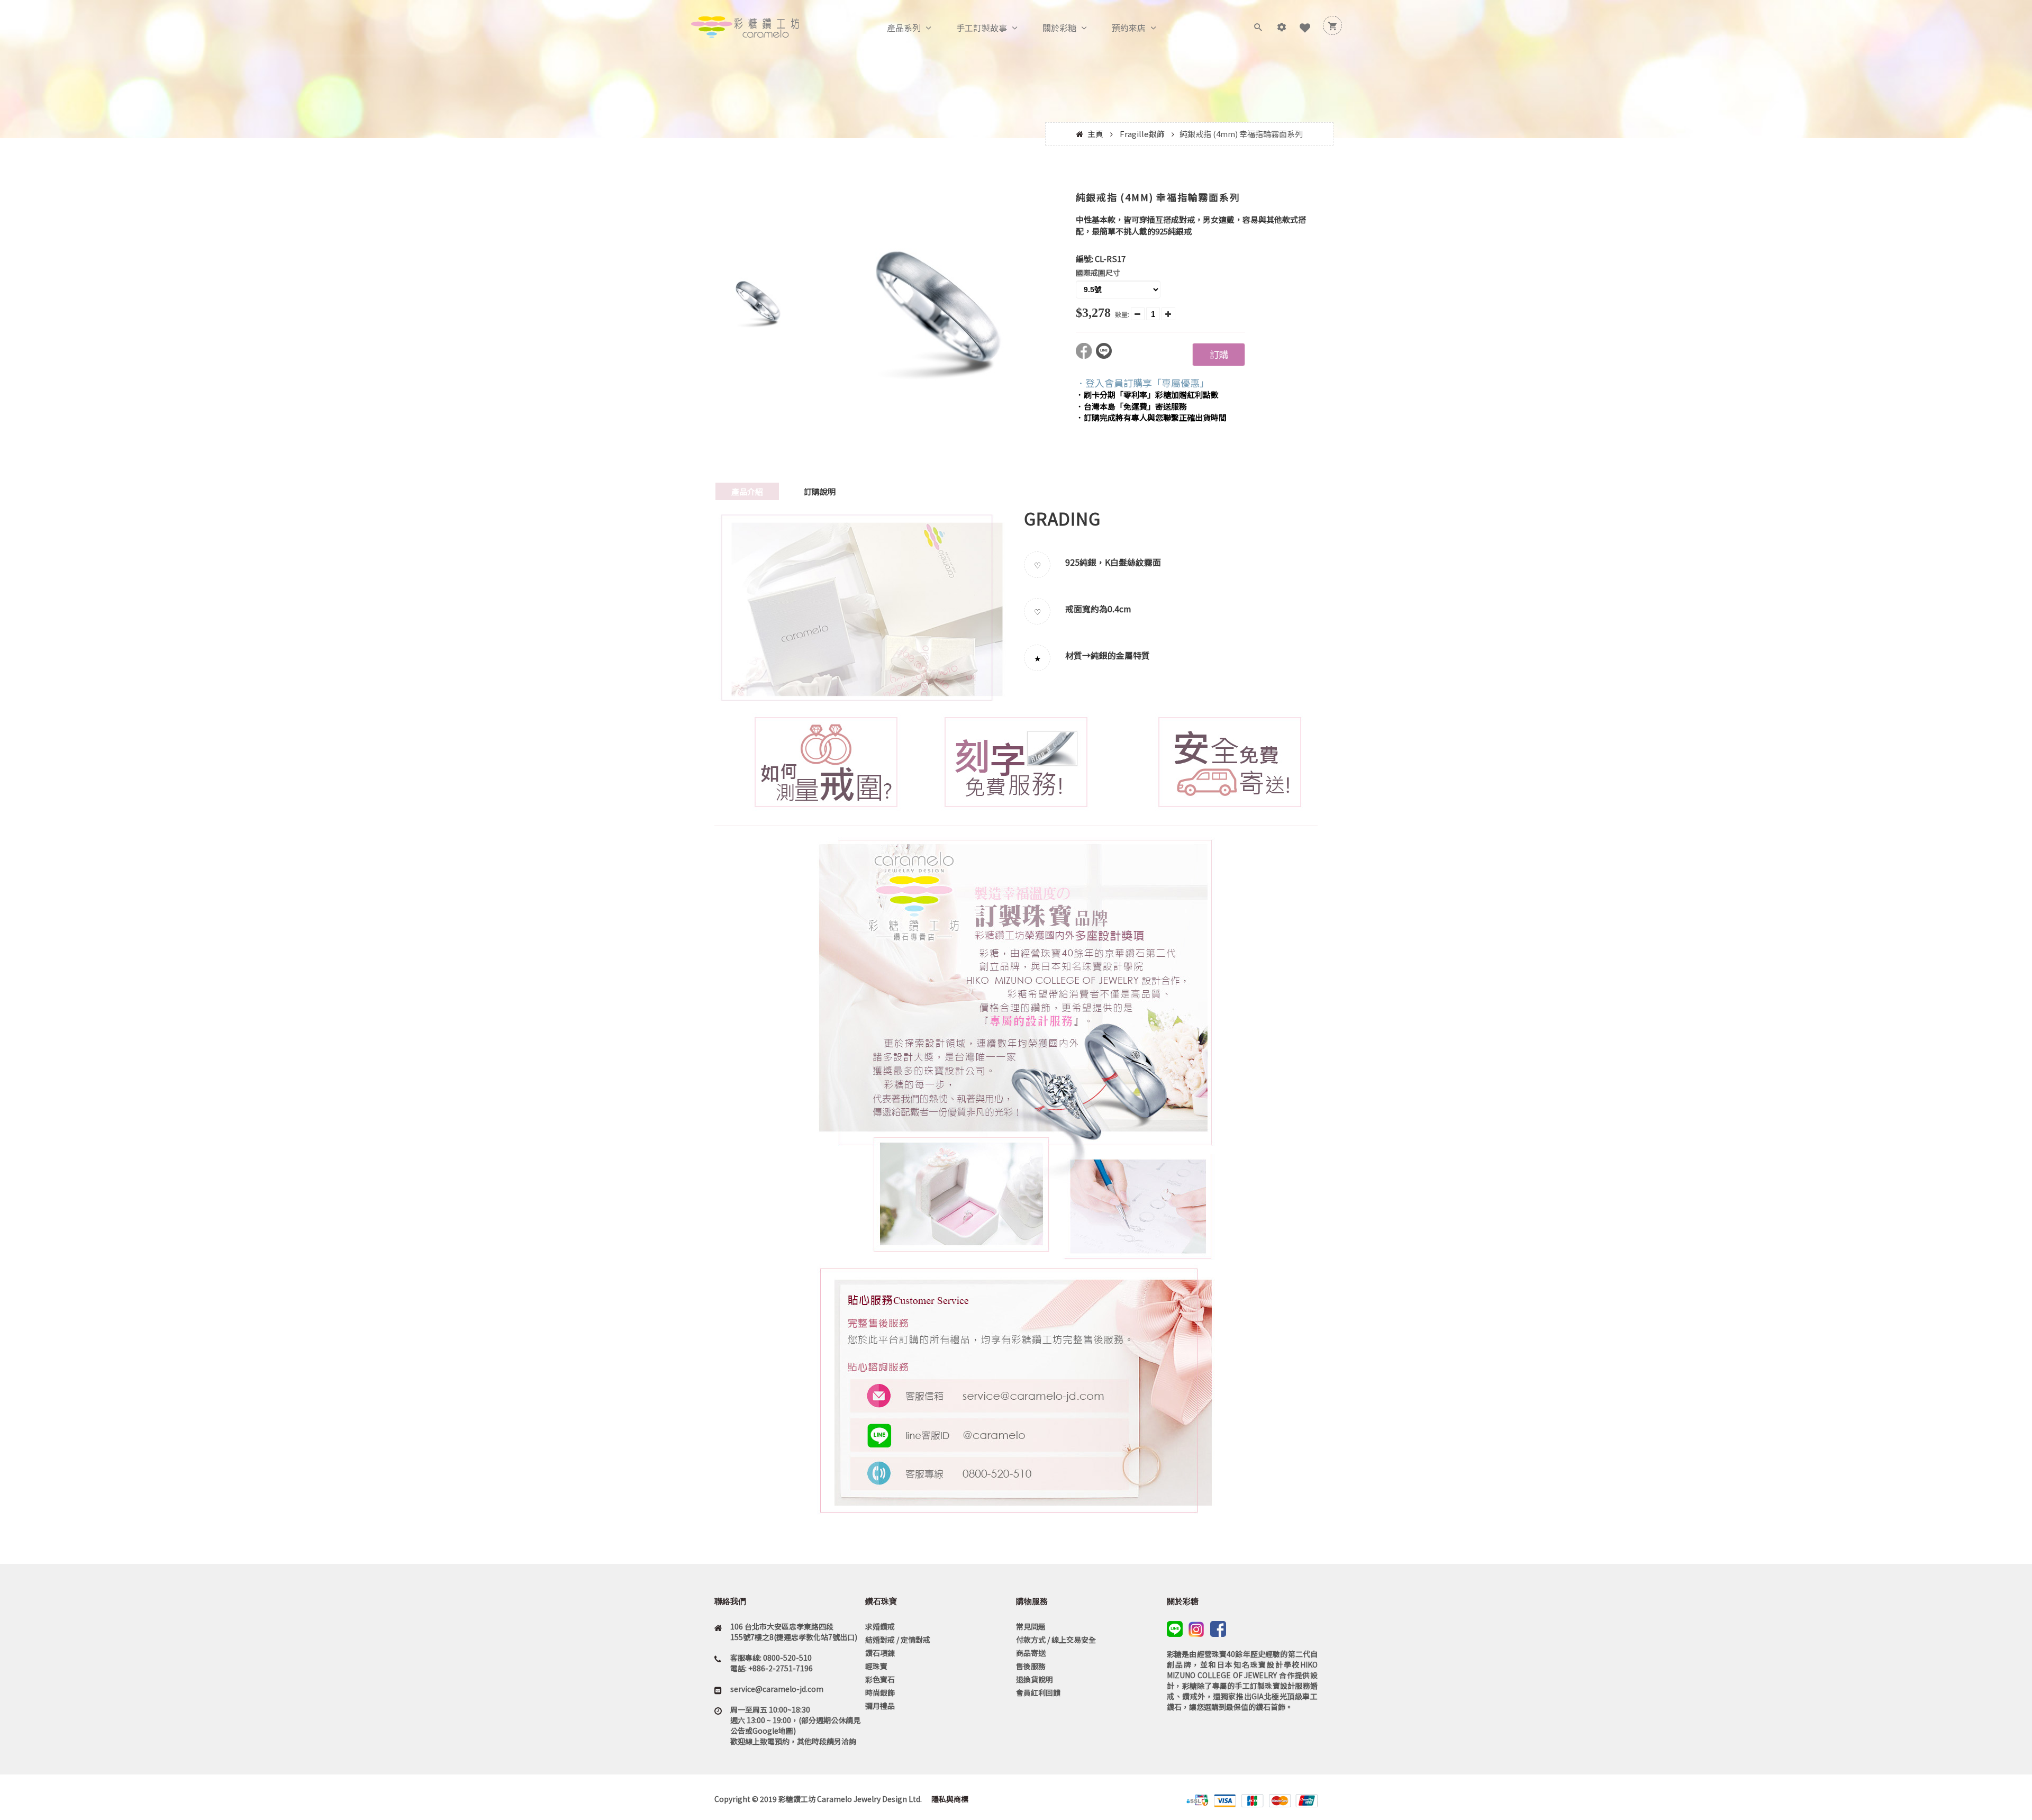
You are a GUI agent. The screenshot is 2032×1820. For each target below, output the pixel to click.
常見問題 (1031, 1626)
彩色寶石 (880, 1679)
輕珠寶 (876, 1666)
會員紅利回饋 (1038, 1692)
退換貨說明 (1035, 1679)
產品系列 (904, 28)
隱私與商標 (949, 1799)
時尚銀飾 (880, 1692)
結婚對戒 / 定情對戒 (898, 1640)
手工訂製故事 (982, 28)
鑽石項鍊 (880, 1653)
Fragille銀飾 (1142, 134)
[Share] (1086, 355)
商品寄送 (1031, 1653)
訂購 (1219, 354)
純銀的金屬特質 (1120, 655)
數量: (1122, 314)
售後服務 (1031, 1666)
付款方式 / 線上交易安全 (1056, 1640)
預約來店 (1129, 28)
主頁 (1095, 134)
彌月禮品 (880, 1706)
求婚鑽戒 (880, 1626)
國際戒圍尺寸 (1098, 273)
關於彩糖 (1059, 28)
